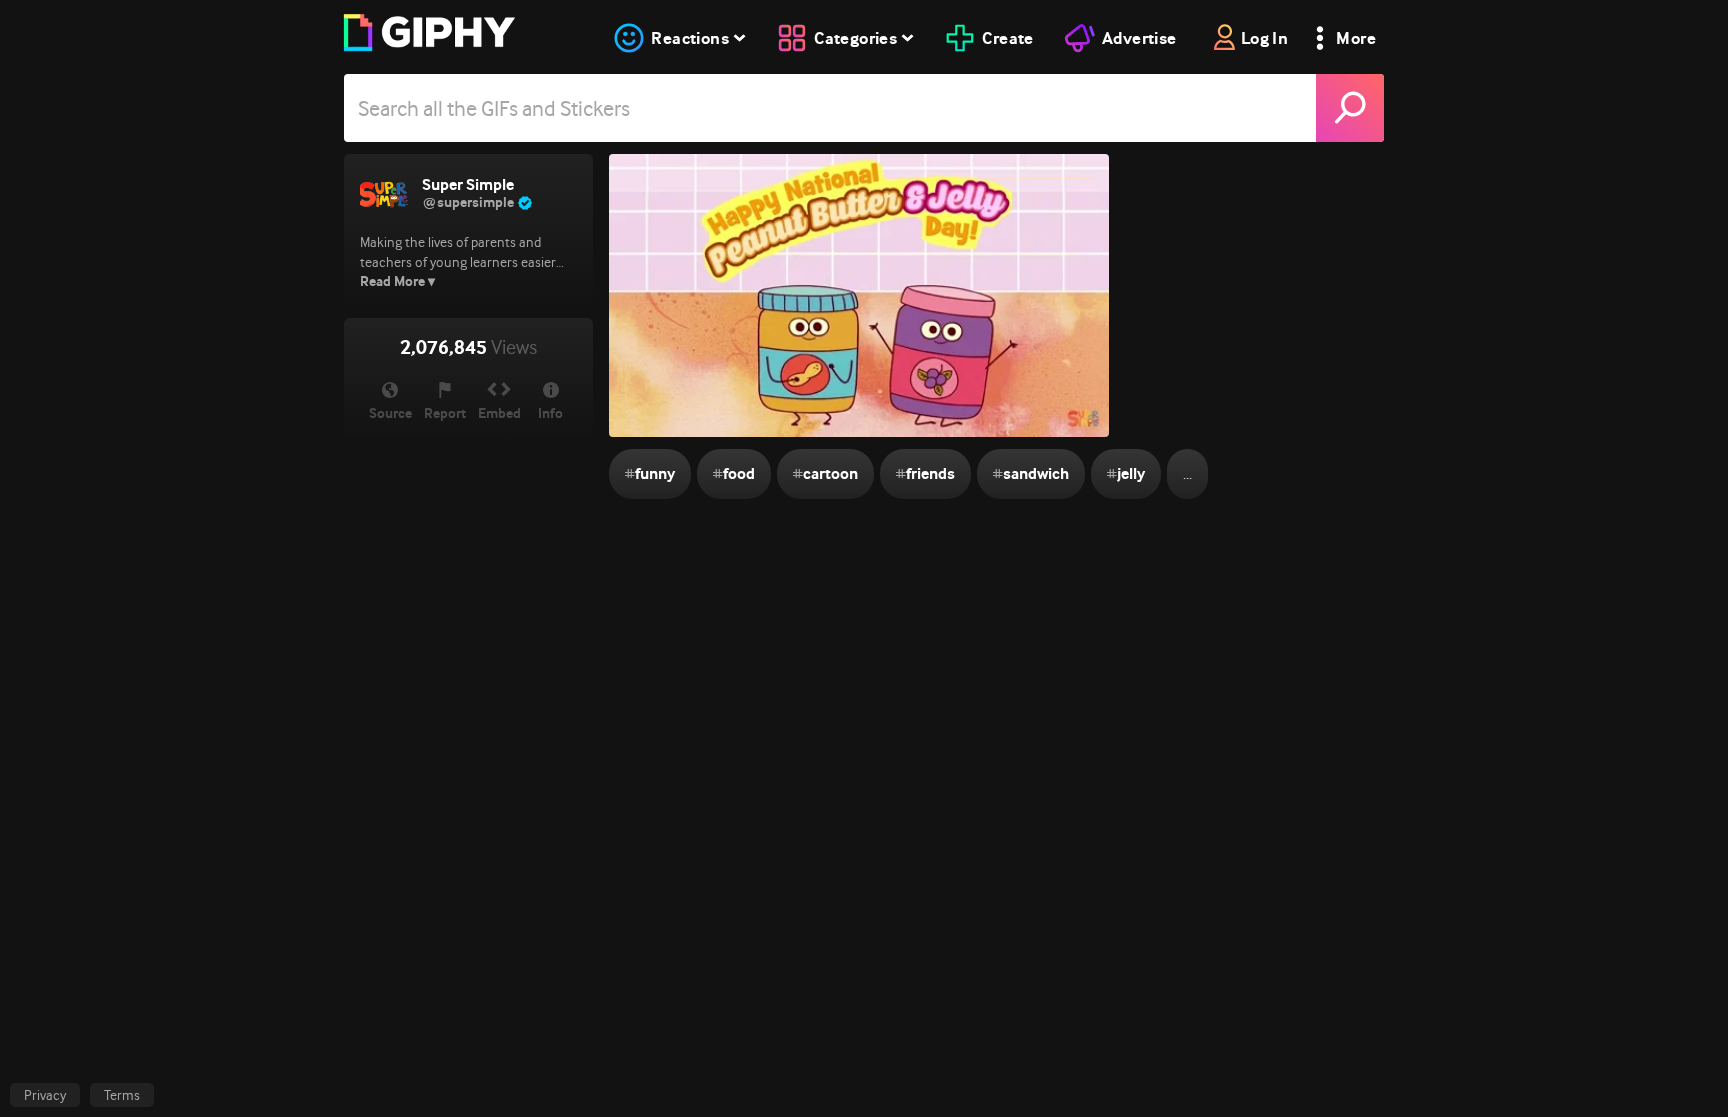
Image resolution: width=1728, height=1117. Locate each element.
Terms (122, 1095)
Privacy (45, 1095)
